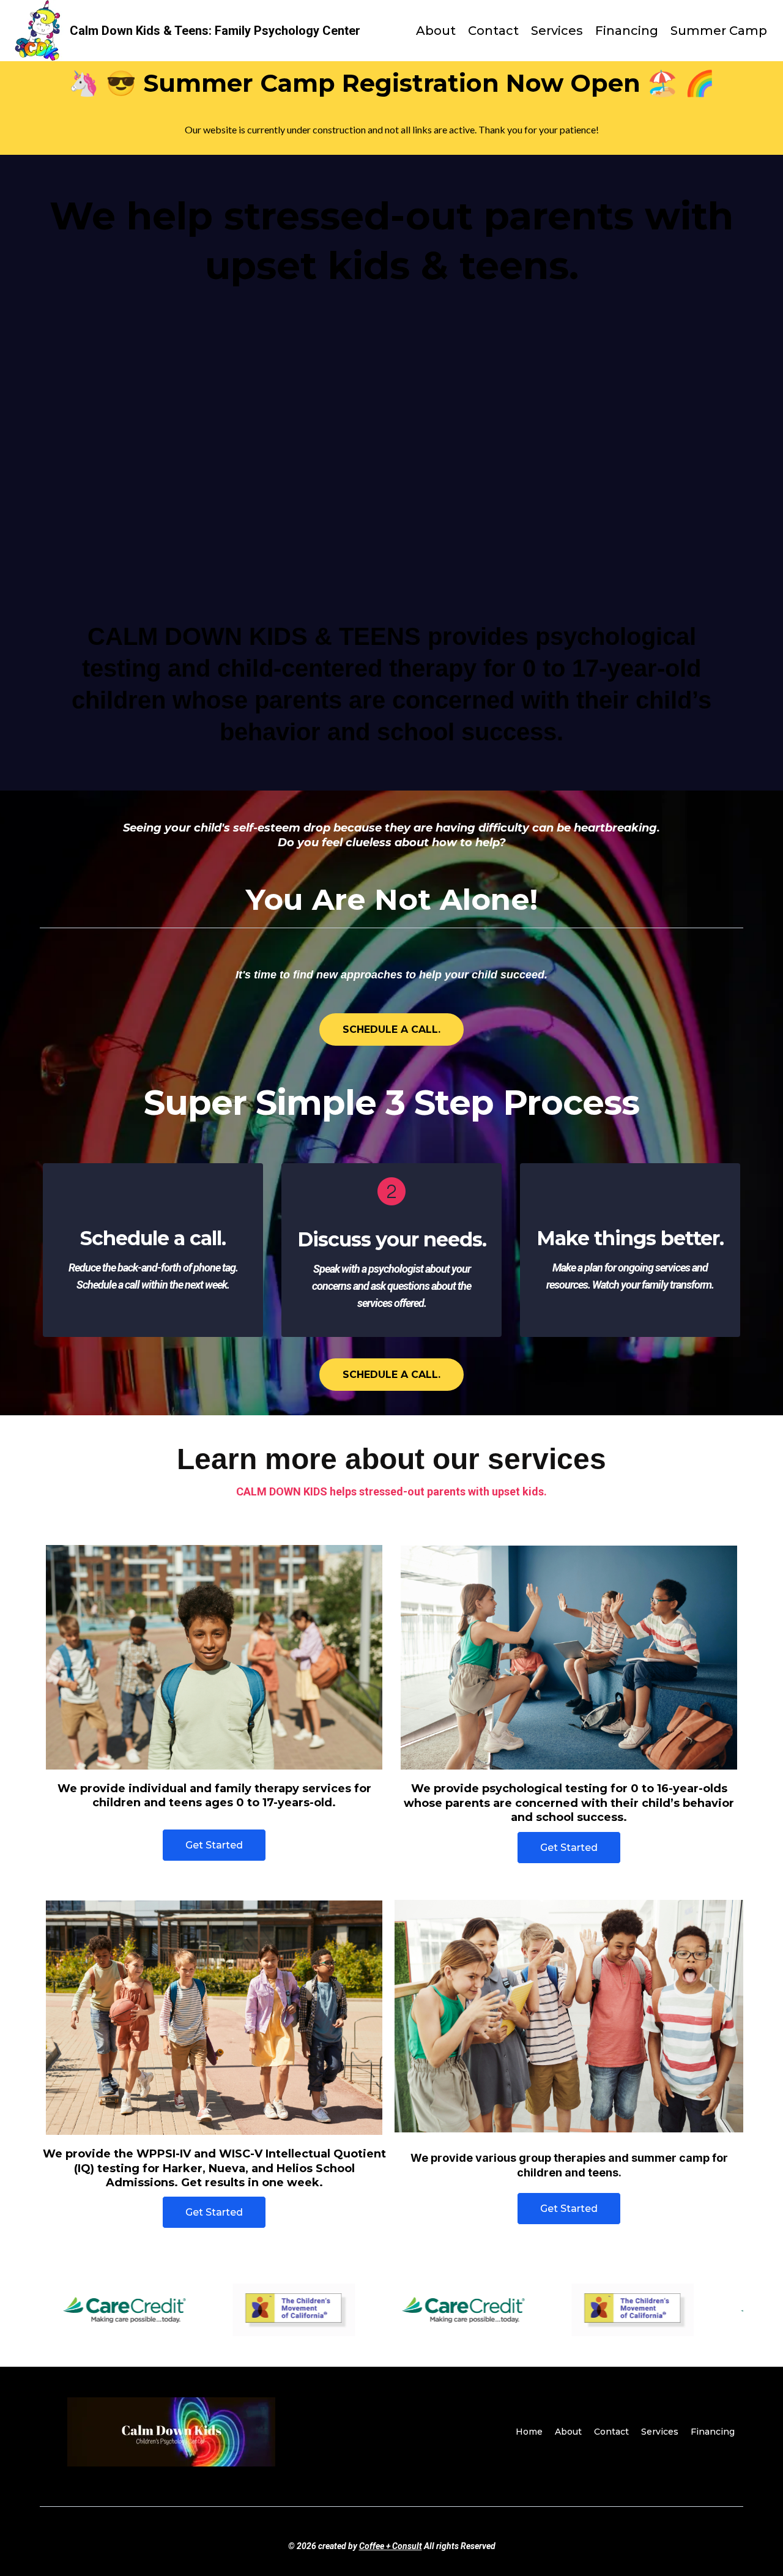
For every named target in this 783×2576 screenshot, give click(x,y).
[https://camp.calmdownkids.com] (39, 31)
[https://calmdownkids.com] (171, 2432)
